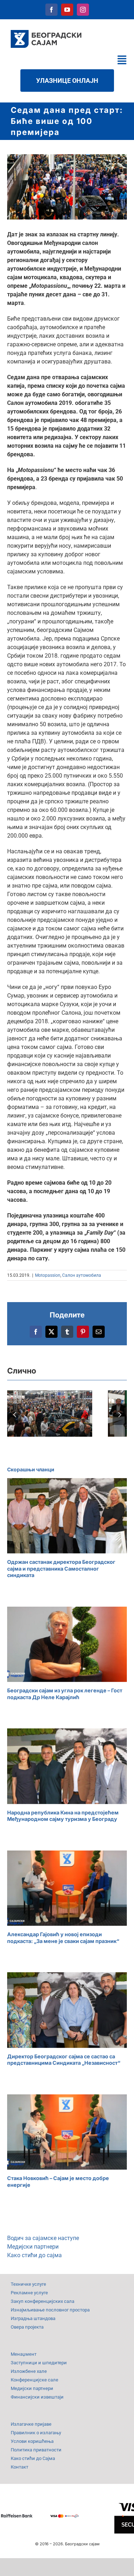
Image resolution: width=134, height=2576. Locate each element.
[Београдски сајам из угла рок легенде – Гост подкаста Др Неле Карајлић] (67, 1644)
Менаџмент (24, 2354)
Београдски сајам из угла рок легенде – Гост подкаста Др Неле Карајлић (65, 1694)
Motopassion (48, 1275)
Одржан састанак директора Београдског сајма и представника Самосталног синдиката (61, 1568)
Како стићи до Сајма (33, 2458)
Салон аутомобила (82, 1275)
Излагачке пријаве (31, 2424)
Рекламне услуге (29, 2293)
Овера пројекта (27, 2327)
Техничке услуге (28, 2284)
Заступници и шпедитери (39, 2363)
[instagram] (83, 10)
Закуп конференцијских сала (43, 2301)
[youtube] (67, 10)
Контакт (19, 2467)
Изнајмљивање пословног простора (50, 2310)
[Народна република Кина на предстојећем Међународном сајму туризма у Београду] (67, 1766)
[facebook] (51, 10)
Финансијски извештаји (37, 2397)
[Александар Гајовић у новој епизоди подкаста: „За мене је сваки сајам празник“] (67, 1888)
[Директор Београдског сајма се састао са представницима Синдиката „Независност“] (67, 2010)
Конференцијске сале (34, 2380)
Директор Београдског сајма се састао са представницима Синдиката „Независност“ (64, 2060)
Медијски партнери (33, 2247)
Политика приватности (36, 2450)
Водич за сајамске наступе (43, 2238)
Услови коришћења (32, 2441)
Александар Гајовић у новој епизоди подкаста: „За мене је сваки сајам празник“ (63, 1938)
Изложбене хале (29, 2371)
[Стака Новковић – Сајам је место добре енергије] (67, 2132)
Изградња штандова (33, 2318)
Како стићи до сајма (34, 2255)
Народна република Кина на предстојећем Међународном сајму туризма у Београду (63, 1816)
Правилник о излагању (36, 2433)
